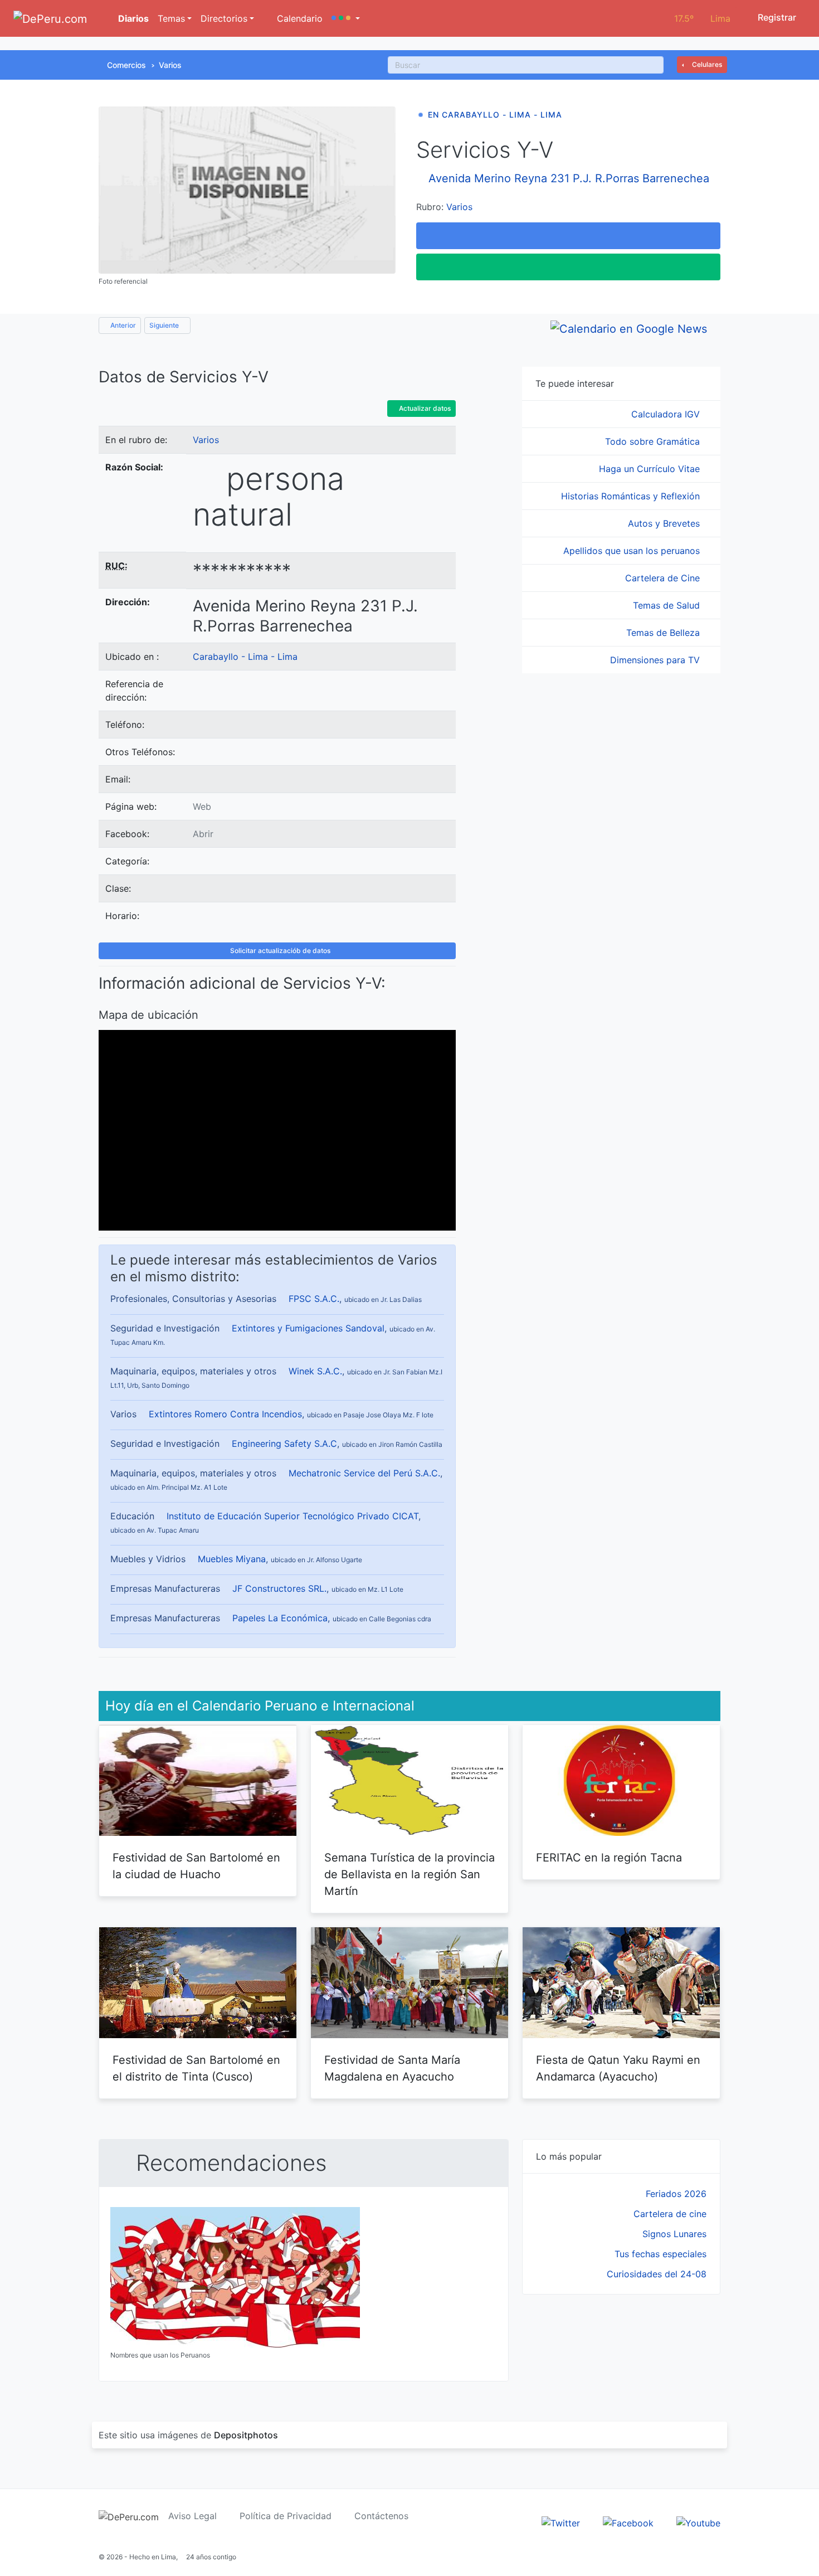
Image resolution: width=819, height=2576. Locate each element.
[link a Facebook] (628, 2522)
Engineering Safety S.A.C (284, 1443)
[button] (346, 18)
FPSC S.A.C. (314, 1299)
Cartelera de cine (670, 2214)
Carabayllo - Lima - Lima (245, 657)
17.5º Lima (702, 18)
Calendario (298, 18)
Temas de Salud (668, 605)
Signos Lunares (674, 2234)
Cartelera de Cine (664, 578)
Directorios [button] (224, 18)
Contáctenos (381, 2516)
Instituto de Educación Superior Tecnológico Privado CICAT (292, 1516)
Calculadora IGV (667, 414)
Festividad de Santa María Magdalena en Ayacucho (392, 2068)
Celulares (706, 64)
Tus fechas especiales (660, 2254)
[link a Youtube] (698, 2522)
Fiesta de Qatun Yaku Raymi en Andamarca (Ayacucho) (618, 2068)
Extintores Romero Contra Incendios (225, 1414)
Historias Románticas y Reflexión (632, 496)
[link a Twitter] (561, 2522)
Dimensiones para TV (656, 660)
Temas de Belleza (664, 633)
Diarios (132, 18)
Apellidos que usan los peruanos (633, 551)
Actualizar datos (424, 408)
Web (202, 806)
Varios (170, 65)
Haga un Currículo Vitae (651, 469)
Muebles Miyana (232, 1559)
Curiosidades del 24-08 (657, 2274)
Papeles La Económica (280, 1618)
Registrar (776, 17)
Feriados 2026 (676, 2194)
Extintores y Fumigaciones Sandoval (308, 1328)
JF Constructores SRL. (279, 1588)
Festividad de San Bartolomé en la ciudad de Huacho (196, 1866)
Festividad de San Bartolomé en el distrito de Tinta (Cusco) (196, 2068)
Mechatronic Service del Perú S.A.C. (364, 1473)
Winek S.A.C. (315, 1371)
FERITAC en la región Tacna (609, 1858)
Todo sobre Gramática (654, 441)
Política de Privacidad (286, 2516)
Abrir (203, 834)
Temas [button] (171, 18)
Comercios (126, 65)
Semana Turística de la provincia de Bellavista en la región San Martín (409, 1874)
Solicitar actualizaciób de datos (279, 951)
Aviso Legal (192, 2516)
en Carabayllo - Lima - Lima (495, 115)
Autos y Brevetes (665, 523)
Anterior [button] (122, 325)
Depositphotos (246, 2435)
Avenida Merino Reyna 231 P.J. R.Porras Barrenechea (569, 178)
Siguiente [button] (165, 325)
